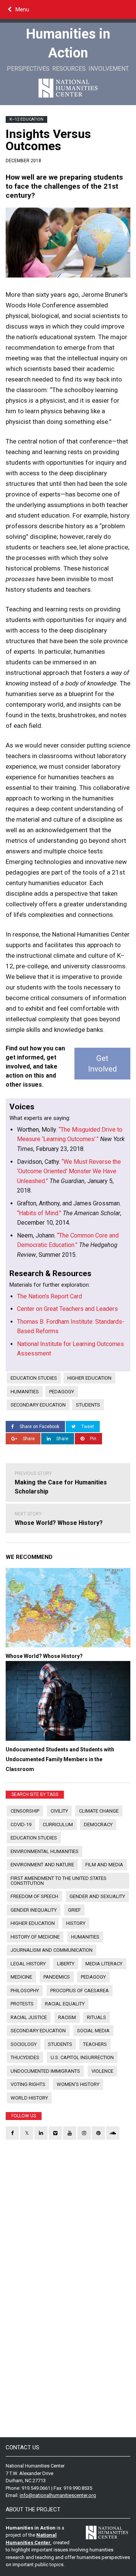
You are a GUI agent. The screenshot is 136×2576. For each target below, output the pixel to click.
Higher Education (89, 1378)
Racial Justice (29, 2017)
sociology (24, 2044)
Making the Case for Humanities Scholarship (61, 1483)
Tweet (88, 1427)
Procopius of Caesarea (80, 1991)
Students (88, 1405)
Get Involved (102, 1064)
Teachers (95, 2044)
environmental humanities (45, 1851)
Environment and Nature (42, 1865)
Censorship (25, 1811)
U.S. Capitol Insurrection (82, 2057)
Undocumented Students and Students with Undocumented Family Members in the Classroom (60, 1759)
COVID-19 (21, 1825)
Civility (59, 1811)
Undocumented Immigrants (45, 2071)
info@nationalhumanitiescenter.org (58, 2495)
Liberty (66, 1964)
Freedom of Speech (34, 1896)
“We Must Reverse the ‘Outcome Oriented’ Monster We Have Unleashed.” (69, 1171)
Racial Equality (65, 2004)
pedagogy (62, 1392)
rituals (97, 2017)
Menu (22, 9)
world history (29, 2098)
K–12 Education (26, 119)
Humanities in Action (68, 43)
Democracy (98, 1825)
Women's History (78, 2084)
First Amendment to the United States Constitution (59, 1881)
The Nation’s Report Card (49, 1296)
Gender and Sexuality (97, 1896)
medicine (21, 1977)
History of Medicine (35, 1937)
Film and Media (104, 1865)
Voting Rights (28, 2084)
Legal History (28, 1964)
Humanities (25, 1392)
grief (74, 1910)
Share (29, 1439)
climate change (99, 1811)
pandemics (57, 1977)
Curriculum (58, 1825)
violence (102, 2071)
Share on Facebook (39, 1427)
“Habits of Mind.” (39, 1213)
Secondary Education (38, 1405)
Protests (22, 2004)
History (76, 1923)
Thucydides (25, 2057)
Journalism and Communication (52, 1950)
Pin (93, 1439)
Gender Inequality (34, 1910)
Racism (67, 2017)
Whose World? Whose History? (59, 1519)
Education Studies (34, 1378)
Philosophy (25, 1991)
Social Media (93, 2031)
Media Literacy (104, 1964)
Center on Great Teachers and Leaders (67, 1309)
